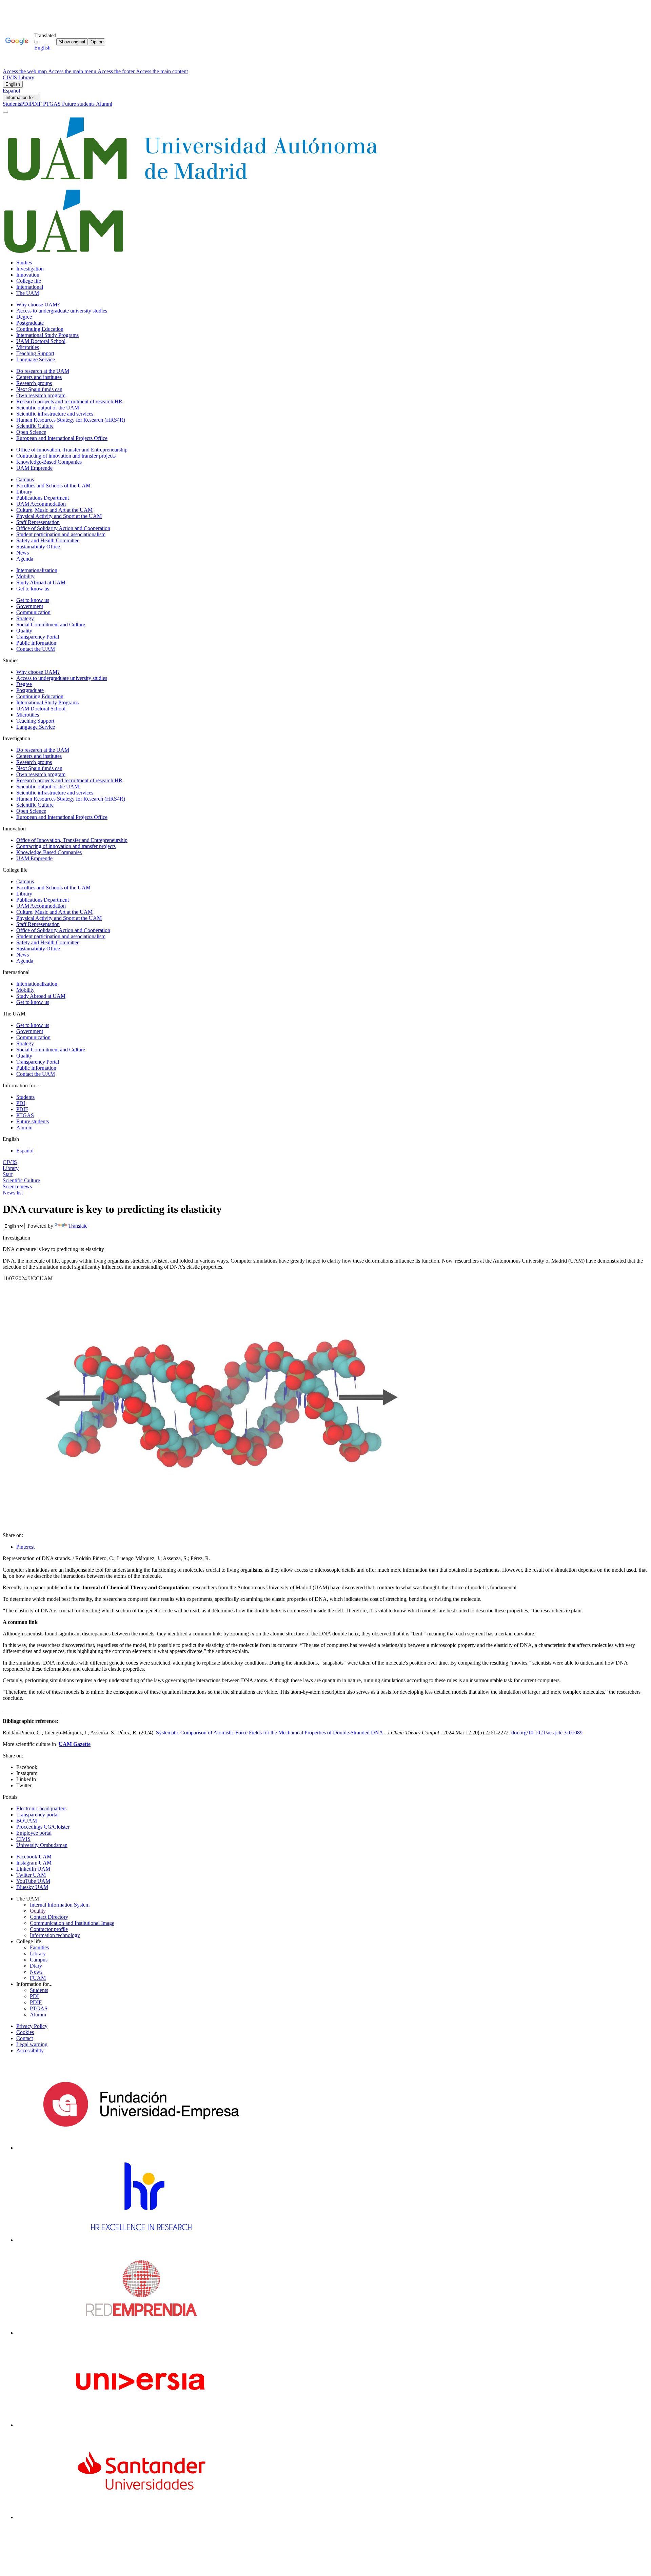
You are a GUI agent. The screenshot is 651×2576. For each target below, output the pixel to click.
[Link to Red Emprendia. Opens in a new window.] (141, 2333)
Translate (78, 1226)
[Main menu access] (5, 112)
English (13, 84)
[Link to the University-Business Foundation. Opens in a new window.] (141, 2148)
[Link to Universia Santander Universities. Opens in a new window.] (141, 2517)
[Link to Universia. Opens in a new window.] (141, 2425)
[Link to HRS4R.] (141, 2240)
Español (11, 91)
